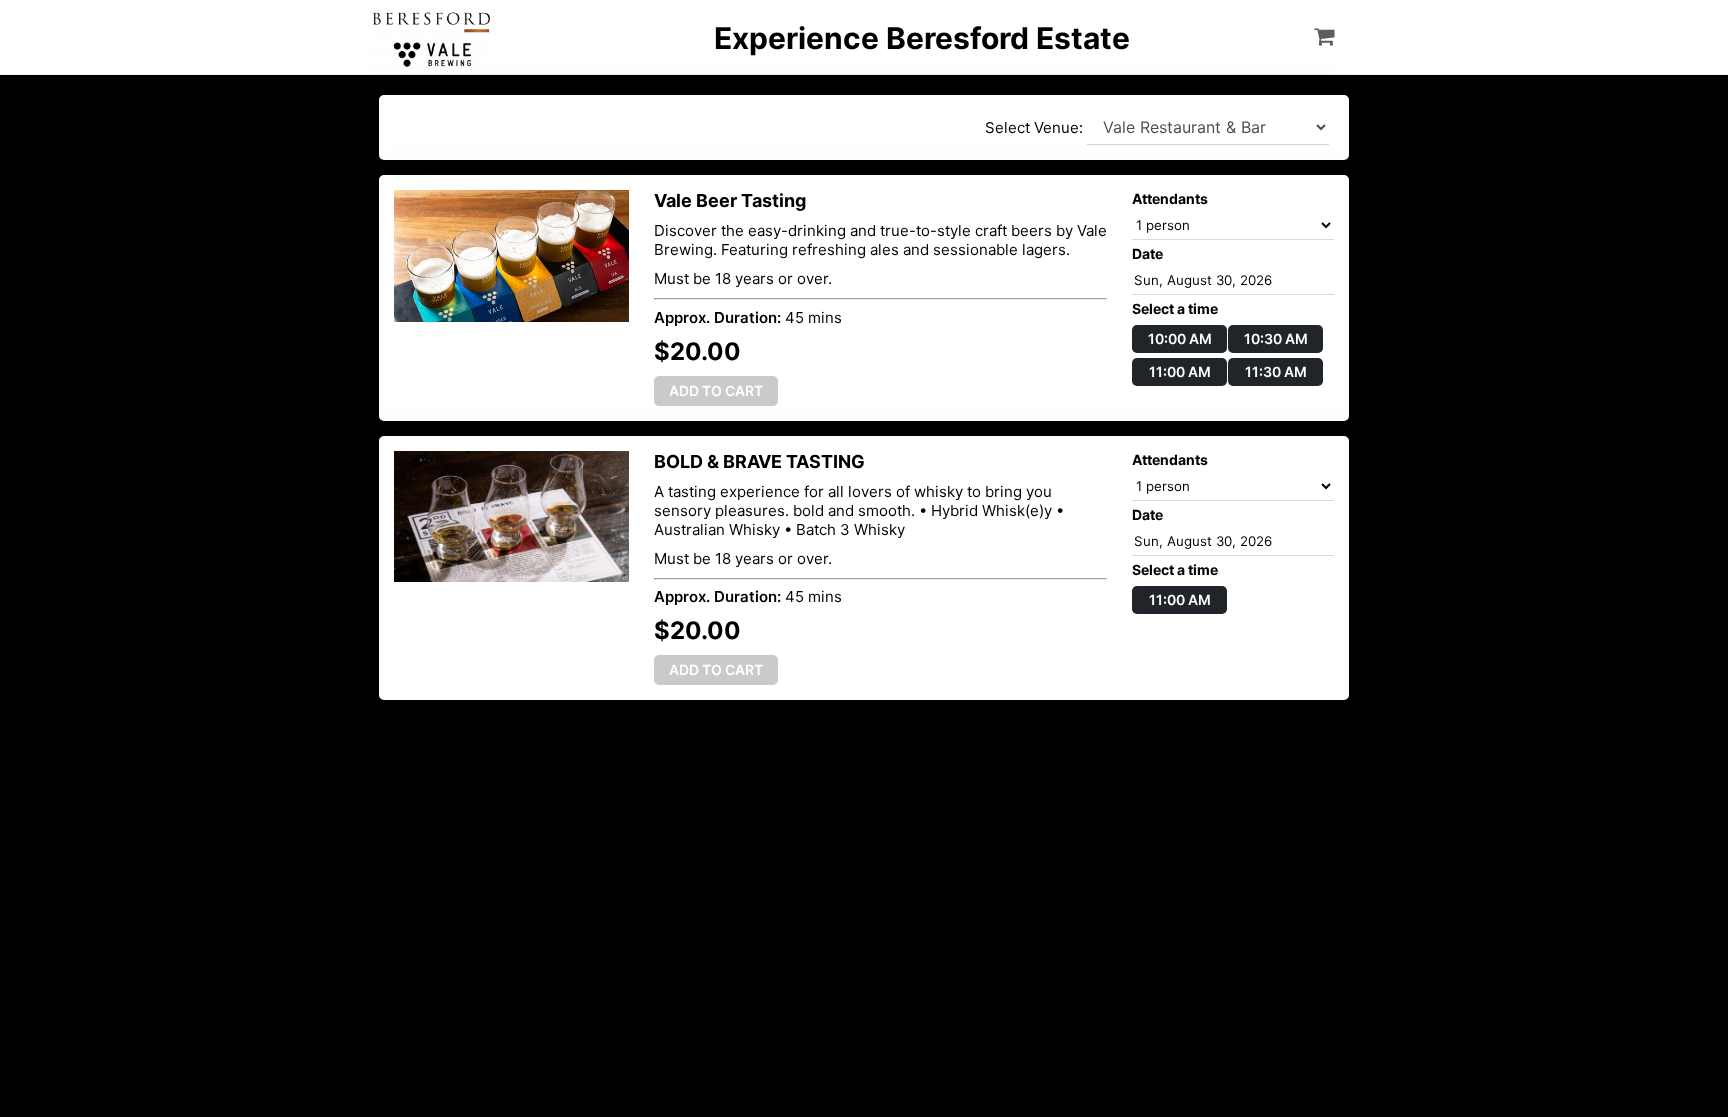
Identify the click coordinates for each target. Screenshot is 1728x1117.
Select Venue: (1036, 127)
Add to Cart (716, 390)
